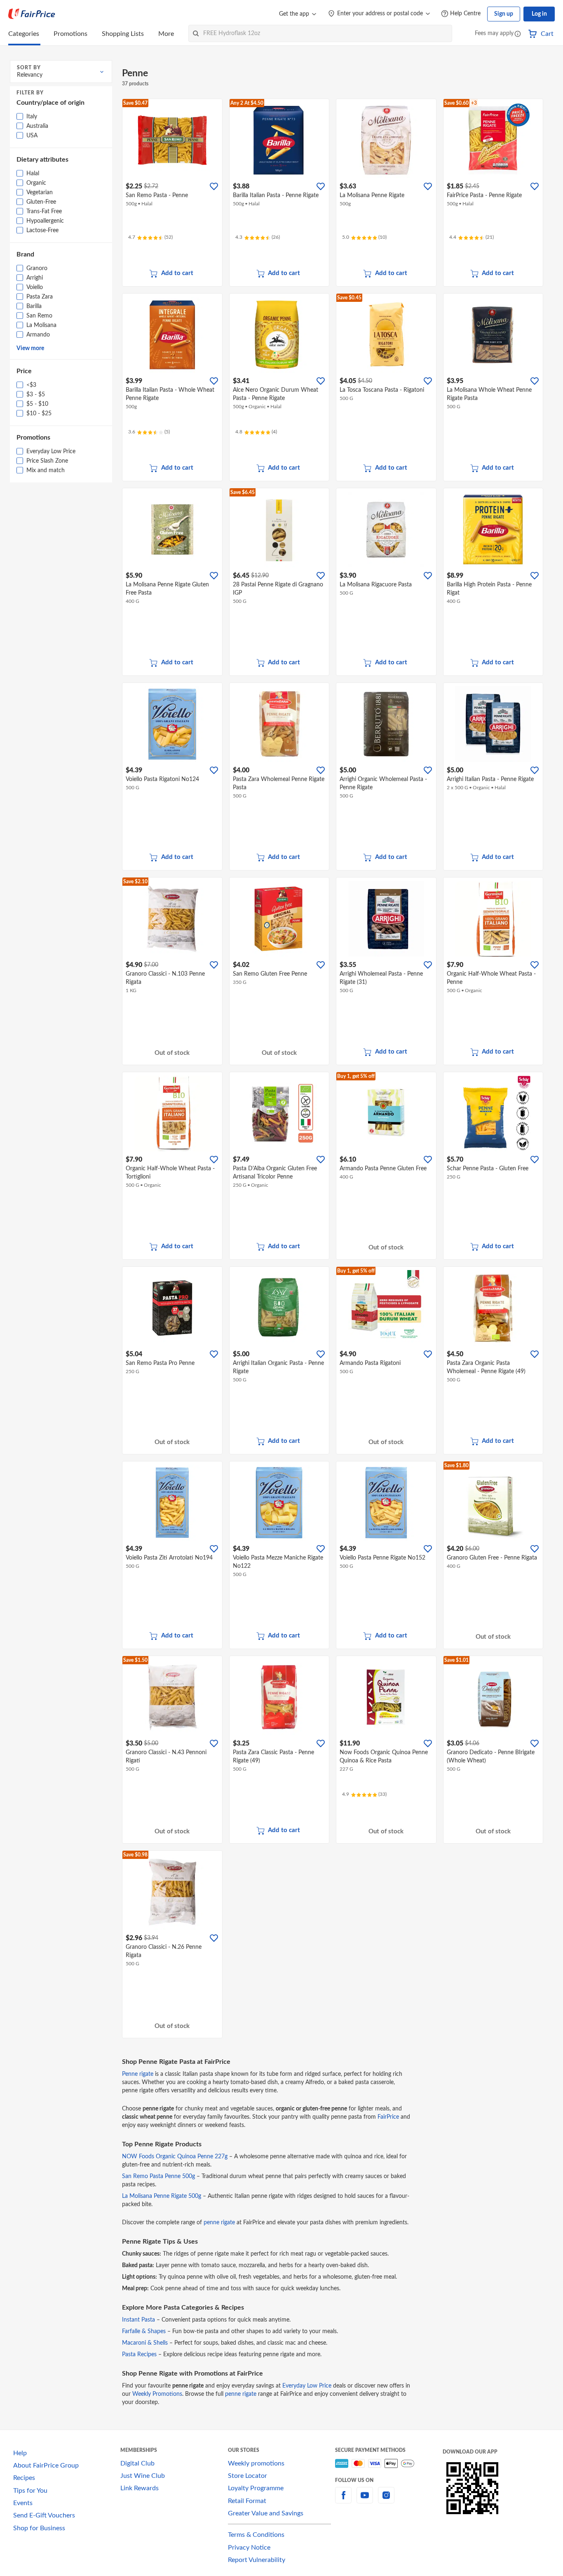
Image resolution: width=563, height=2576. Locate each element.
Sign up (504, 14)
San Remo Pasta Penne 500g (158, 2176)
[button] (518, 34)
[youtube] (365, 2500)
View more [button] (30, 348)
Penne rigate (138, 2074)
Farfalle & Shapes (144, 2331)
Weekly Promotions (157, 2394)
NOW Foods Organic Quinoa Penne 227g (175, 2157)
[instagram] (386, 2500)
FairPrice (388, 2117)
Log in (539, 14)
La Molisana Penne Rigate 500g (162, 2196)
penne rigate (219, 2223)
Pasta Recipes (139, 2355)
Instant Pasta (138, 2320)
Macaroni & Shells (145, 2343)
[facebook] (343, 2500)
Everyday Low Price (307, 2386)
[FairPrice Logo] (32, 14)
